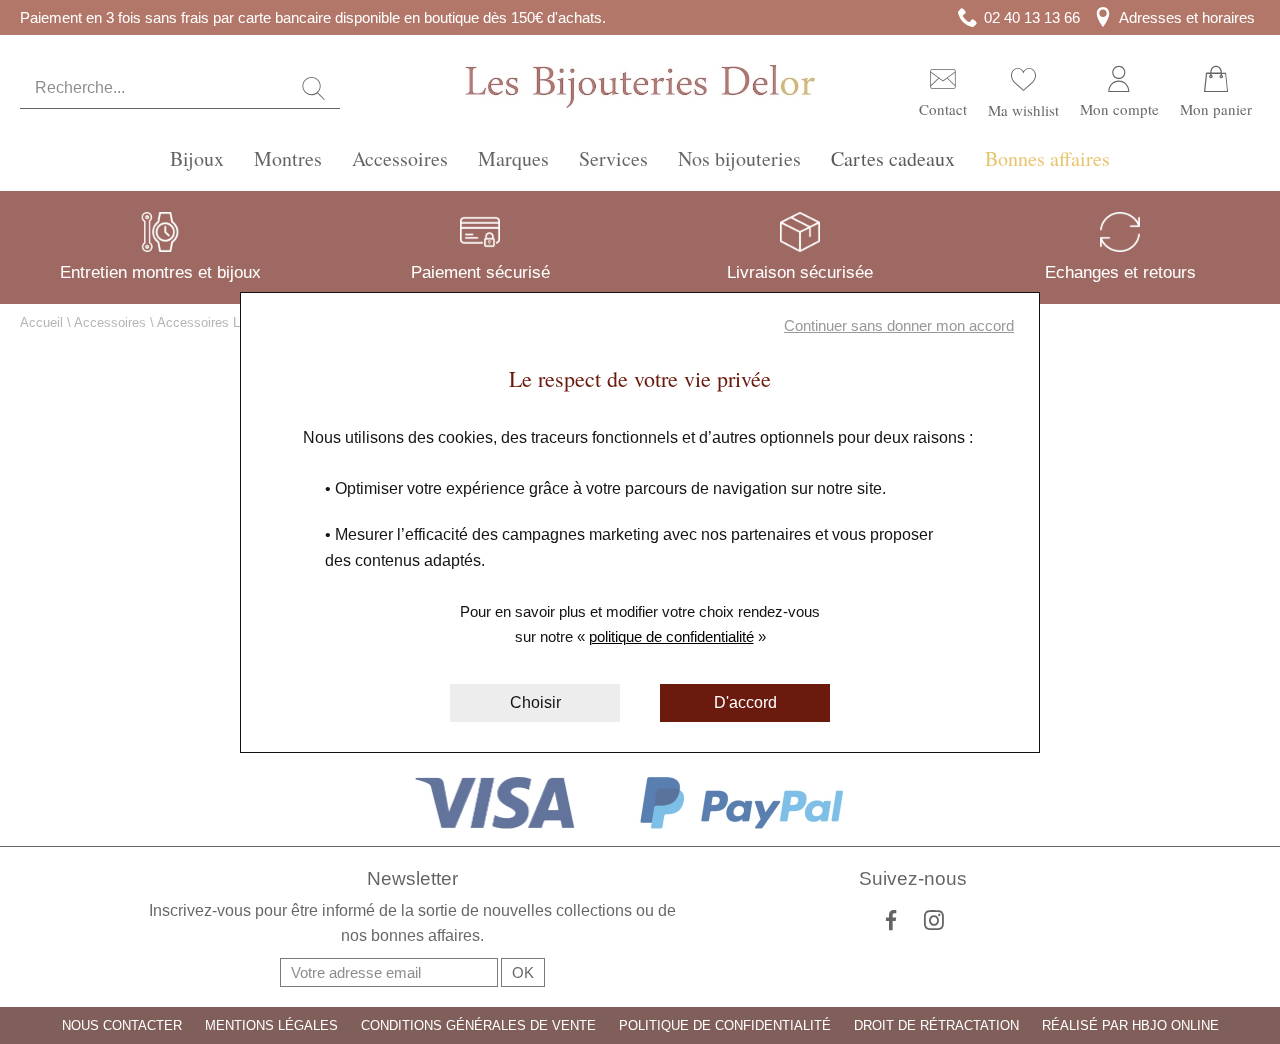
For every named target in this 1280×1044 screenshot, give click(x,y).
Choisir (535, 702)
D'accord (745, 702)
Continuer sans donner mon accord (899, 325)
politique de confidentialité (671, 636)
